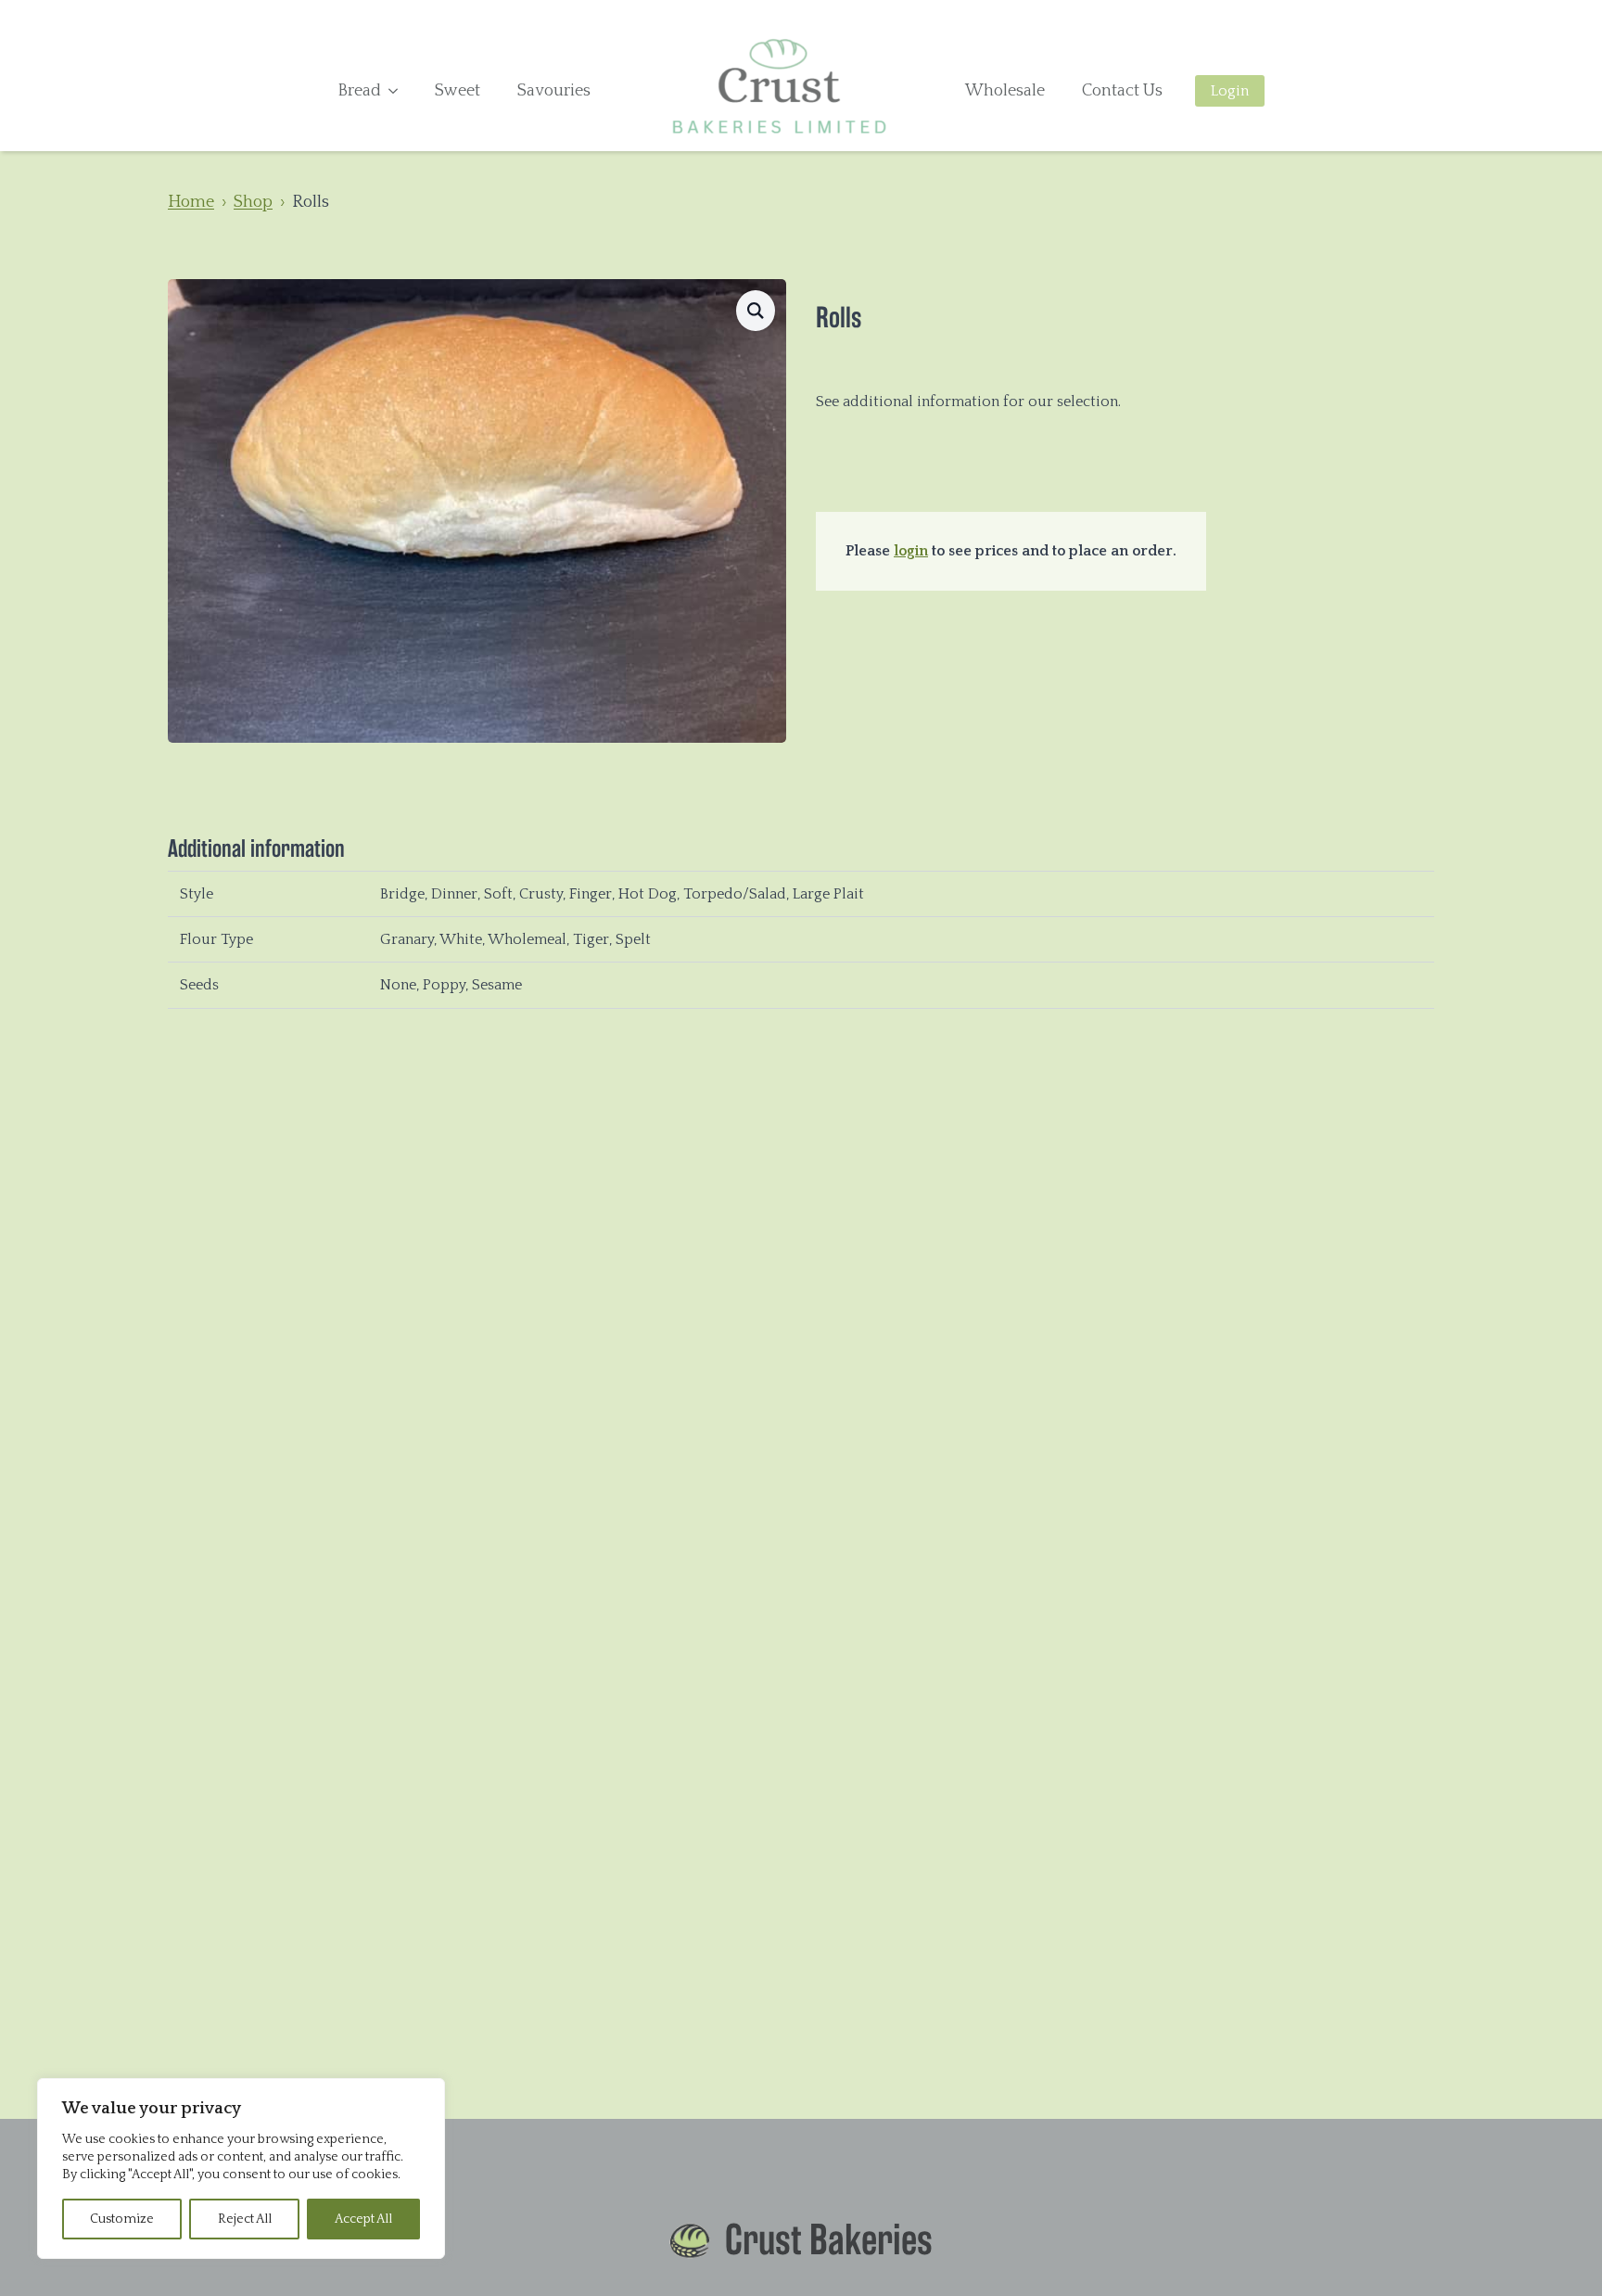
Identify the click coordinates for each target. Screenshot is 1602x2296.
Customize (122, 2219)
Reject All (245, 2219)
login (911, 551)
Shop (253, 202)
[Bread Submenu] (399, 91)
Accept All (363, 2219)
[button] (756, 311)
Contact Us (1122, 91)
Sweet (458, 91)
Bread (359, 91)
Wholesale (1005, 91)
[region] (241, 2168)
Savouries (554, 91)
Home (191, 202)
